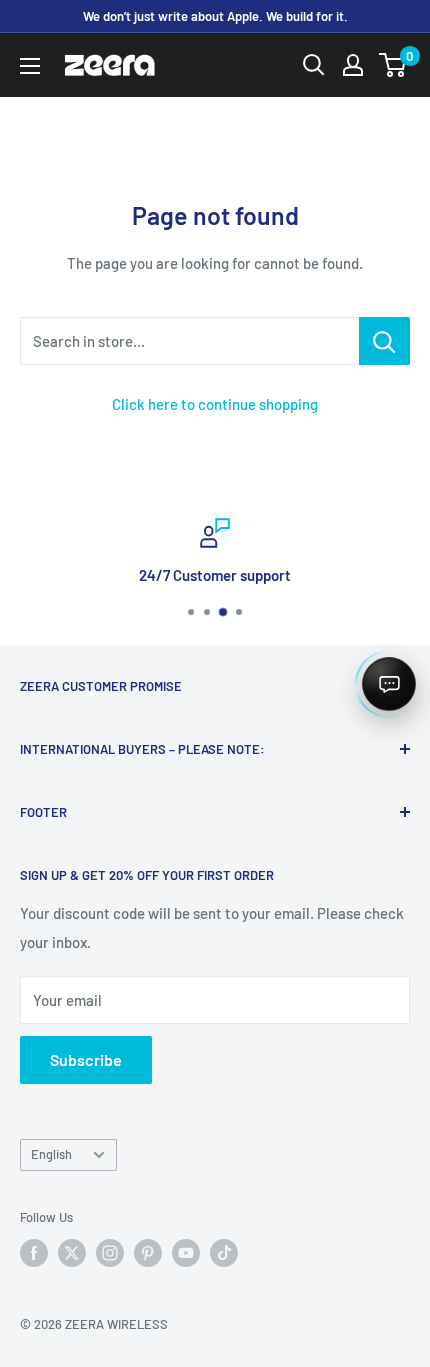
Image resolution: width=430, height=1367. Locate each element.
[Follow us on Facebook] (34, 1253)
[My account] (353, 65)
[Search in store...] (384, 341)
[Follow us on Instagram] (110, 1253)
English (51, 1154)
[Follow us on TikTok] (224, 1253)
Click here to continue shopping (215, 404)
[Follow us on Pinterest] (148, 1253)
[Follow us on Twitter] (72, 1253)
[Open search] (314, 65)
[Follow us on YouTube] (186, 1253)
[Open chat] (389, 684)
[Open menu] (30, 66)
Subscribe (86, 1059)
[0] (393, 65)
